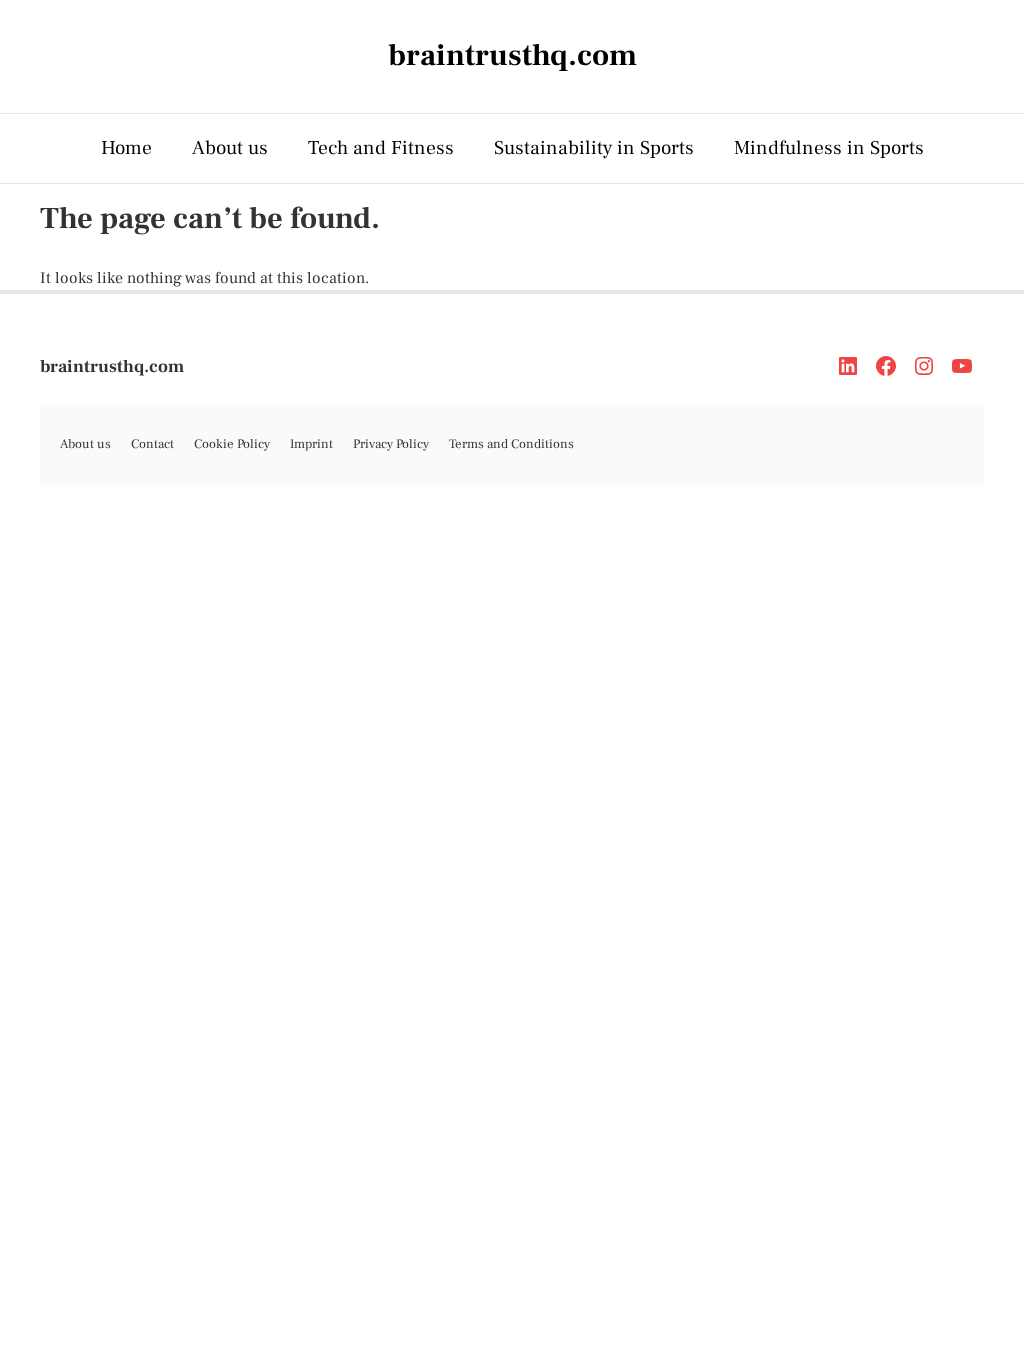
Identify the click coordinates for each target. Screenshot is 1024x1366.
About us (230, 148)
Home (126, 148)
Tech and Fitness (381, 148)
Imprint (311, 444)
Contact (152, 444)
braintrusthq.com (112, 366)
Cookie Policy (232, 444)
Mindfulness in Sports (829, 148)
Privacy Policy (391, 444)
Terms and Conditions (511, 444)
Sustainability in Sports (594, 148)
